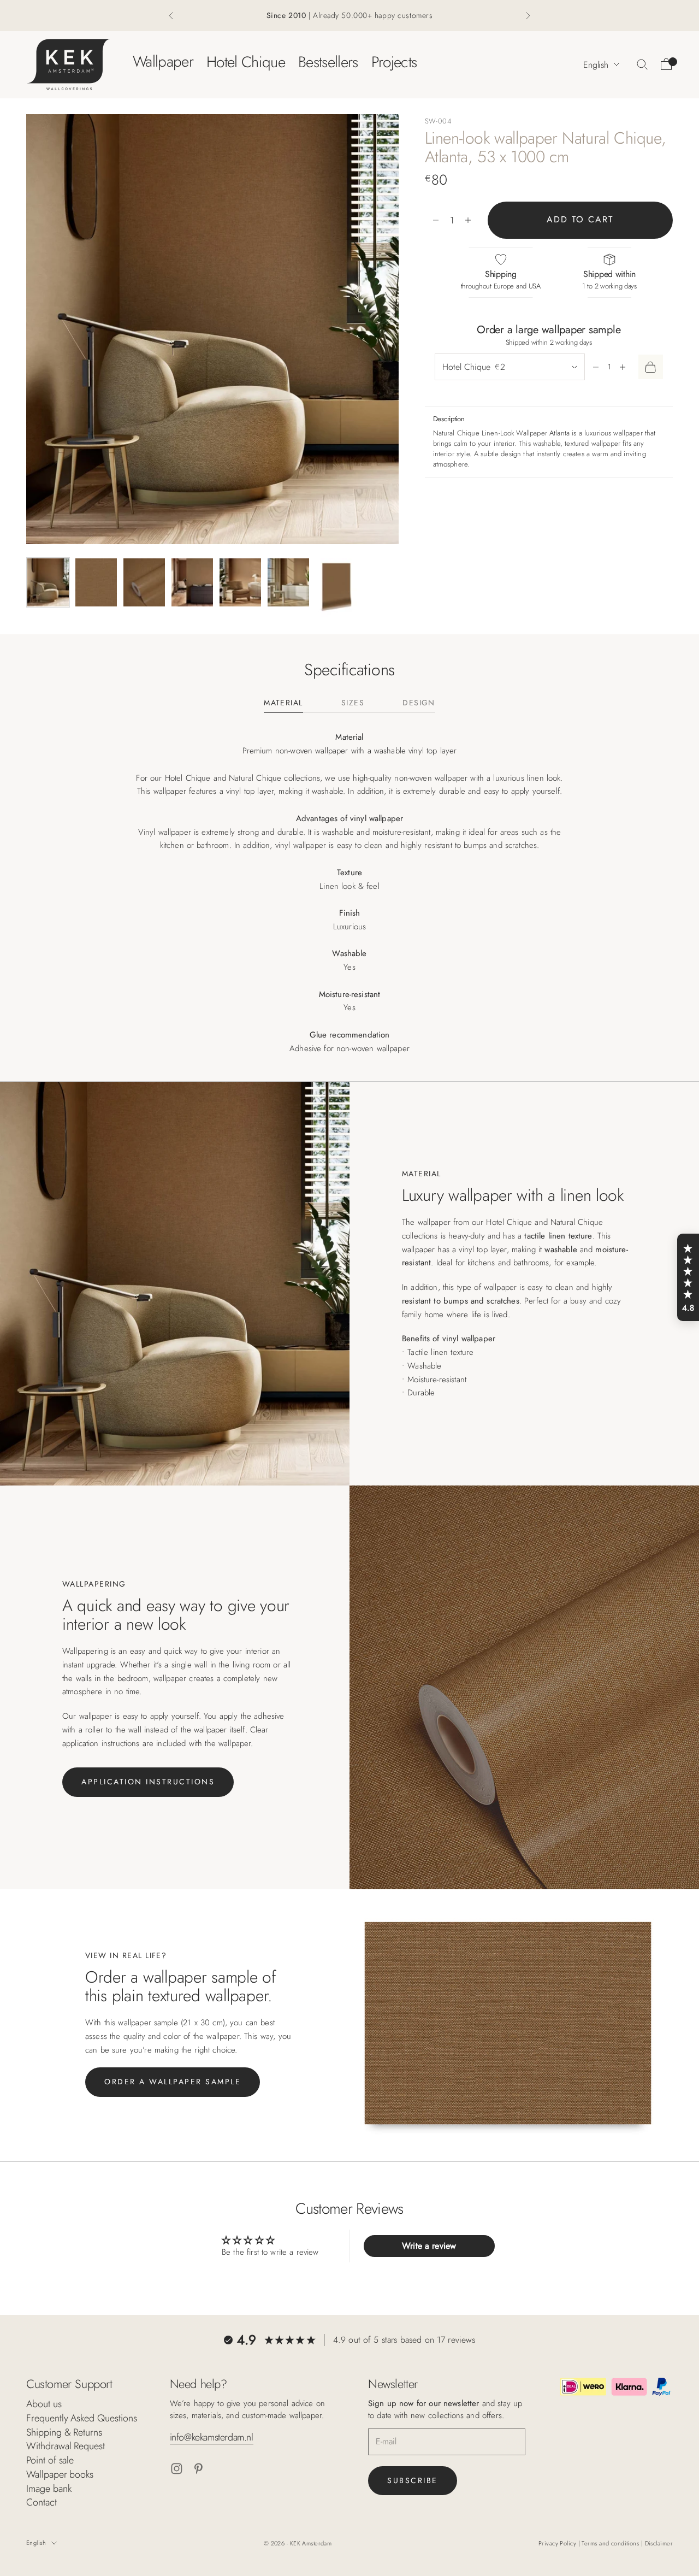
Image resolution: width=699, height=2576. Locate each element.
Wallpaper (163, 61)
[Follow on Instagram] (177, 2469)
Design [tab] (419, 703)
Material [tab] (283, 703)
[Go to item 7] (336, 588)
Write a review (429, 2246)
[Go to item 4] (192, 582)
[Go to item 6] (288, 582)
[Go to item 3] (144, 582)
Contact (42, 2502)
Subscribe (413, 2480)
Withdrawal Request (66, 2446)
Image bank (49, 2489)
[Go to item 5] (240, 582)
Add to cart (580, 220)
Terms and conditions (611, 2543)
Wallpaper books (60, 2474)
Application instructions (148, 1782)
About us (44, 2404)
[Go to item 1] (48, 582)
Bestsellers (328, 61)
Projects (394, 61)
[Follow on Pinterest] (199, 2469)
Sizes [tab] (353, 703)
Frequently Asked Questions (82, 2418)
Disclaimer (659, 2543)
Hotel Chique (246, 61)
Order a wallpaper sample (173, 2082)
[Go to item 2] (96, 582)
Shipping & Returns (64, 2432)
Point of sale (50, 2460)
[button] (688, 1277)
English (596, 64)
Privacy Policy (558, 2543)
